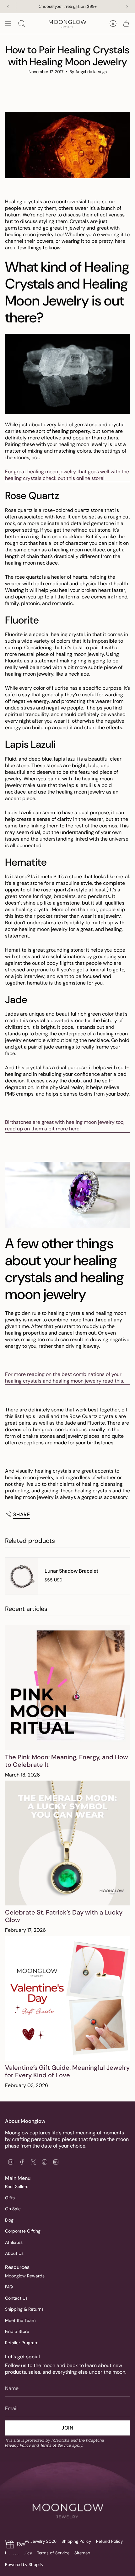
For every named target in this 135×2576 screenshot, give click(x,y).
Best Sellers (17, 2186)
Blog (9, 2220)
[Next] (127, 7)
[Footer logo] (67, 2497)
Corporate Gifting (23, 2231)
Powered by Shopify (24, 2565)
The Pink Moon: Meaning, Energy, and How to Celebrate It (67, 1761)
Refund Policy (109, 2541)
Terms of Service (56, 2445)
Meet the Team (20, 2320)
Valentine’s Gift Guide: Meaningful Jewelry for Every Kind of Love (67, 2071)
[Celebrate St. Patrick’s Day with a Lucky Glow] (67, 1843)
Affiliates (14, 2242)
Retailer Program (22, 2343)
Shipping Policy (76, 2541)
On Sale (13, 2209)
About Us (14, 2253)
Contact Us (16, 2298)
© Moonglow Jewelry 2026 (31, 2541)
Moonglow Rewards (25, 2276)
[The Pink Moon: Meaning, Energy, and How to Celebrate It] (67, 1688)
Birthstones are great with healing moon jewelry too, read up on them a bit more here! (65, 1125)
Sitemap (82, 2553)
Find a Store (17, 2331)
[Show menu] (8, 24)
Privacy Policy (18, 2445)
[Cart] (126, 24)
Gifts (10, 2198)
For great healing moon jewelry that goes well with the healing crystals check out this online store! (67, 475)
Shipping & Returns (24, 2309)
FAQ (9, 2287)
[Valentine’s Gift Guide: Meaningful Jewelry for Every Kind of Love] (67, 1998)
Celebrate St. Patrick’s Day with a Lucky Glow (64, 1916)
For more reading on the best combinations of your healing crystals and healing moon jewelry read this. (65, 1378)
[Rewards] (16, 2545)
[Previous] (8, 7)
